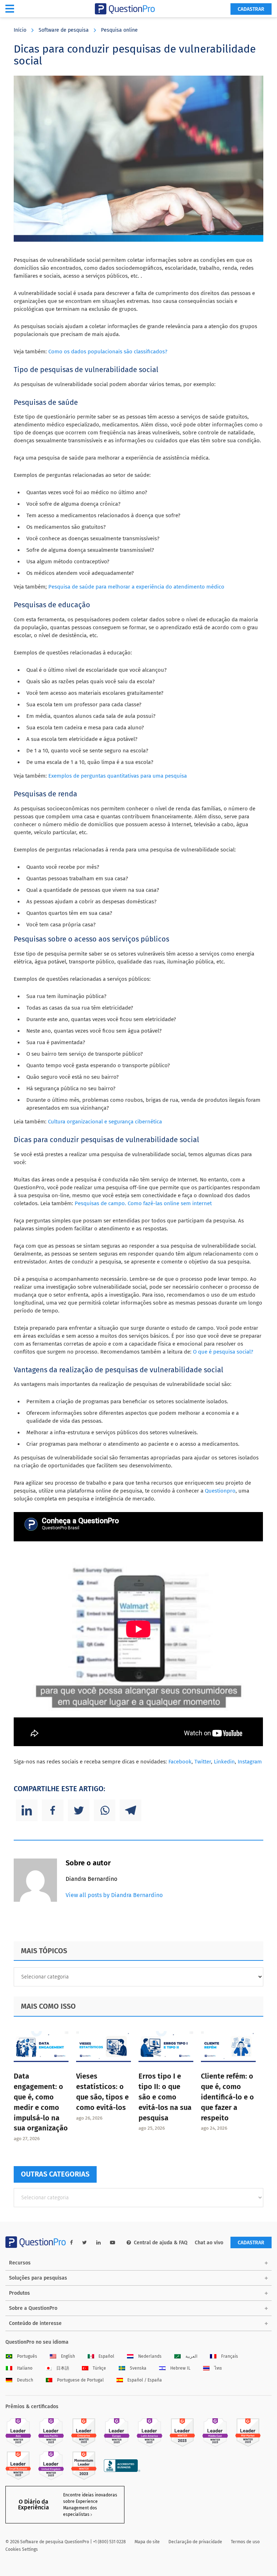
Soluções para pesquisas (38, 2278)
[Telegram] (131, 1810)
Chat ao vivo (209, 2243)
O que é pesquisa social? (223, 1352)
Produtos (19, 2293)
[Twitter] (79, 1810)
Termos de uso (245, 2542)
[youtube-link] (113, 2243)
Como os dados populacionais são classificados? (108, 352)
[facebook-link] (71, 2243)
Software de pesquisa (64, 30)
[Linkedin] (27, 1810)
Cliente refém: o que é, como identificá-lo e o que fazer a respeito (227, 2097)
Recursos (20, 2263)
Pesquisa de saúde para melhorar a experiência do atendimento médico (136, 587)
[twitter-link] (85, 2243)
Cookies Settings (22, 2549)
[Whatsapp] (105, 1810)
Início (20, 30)
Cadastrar (251, 9)
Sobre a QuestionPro (33, 2308)
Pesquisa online (119, 30)
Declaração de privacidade (195, 2542)
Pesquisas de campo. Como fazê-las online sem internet (143, 1203)
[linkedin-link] (98, 2243)
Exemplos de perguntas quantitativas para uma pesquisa (118, 776)
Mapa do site (147, 2542)
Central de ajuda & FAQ (161, 2243)
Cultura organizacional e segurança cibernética (105, 1122)
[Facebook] (53, 1810)
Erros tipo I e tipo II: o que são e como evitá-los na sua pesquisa (165, 2097)
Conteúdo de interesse (35, 2323)
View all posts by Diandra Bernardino (114, 1895)
